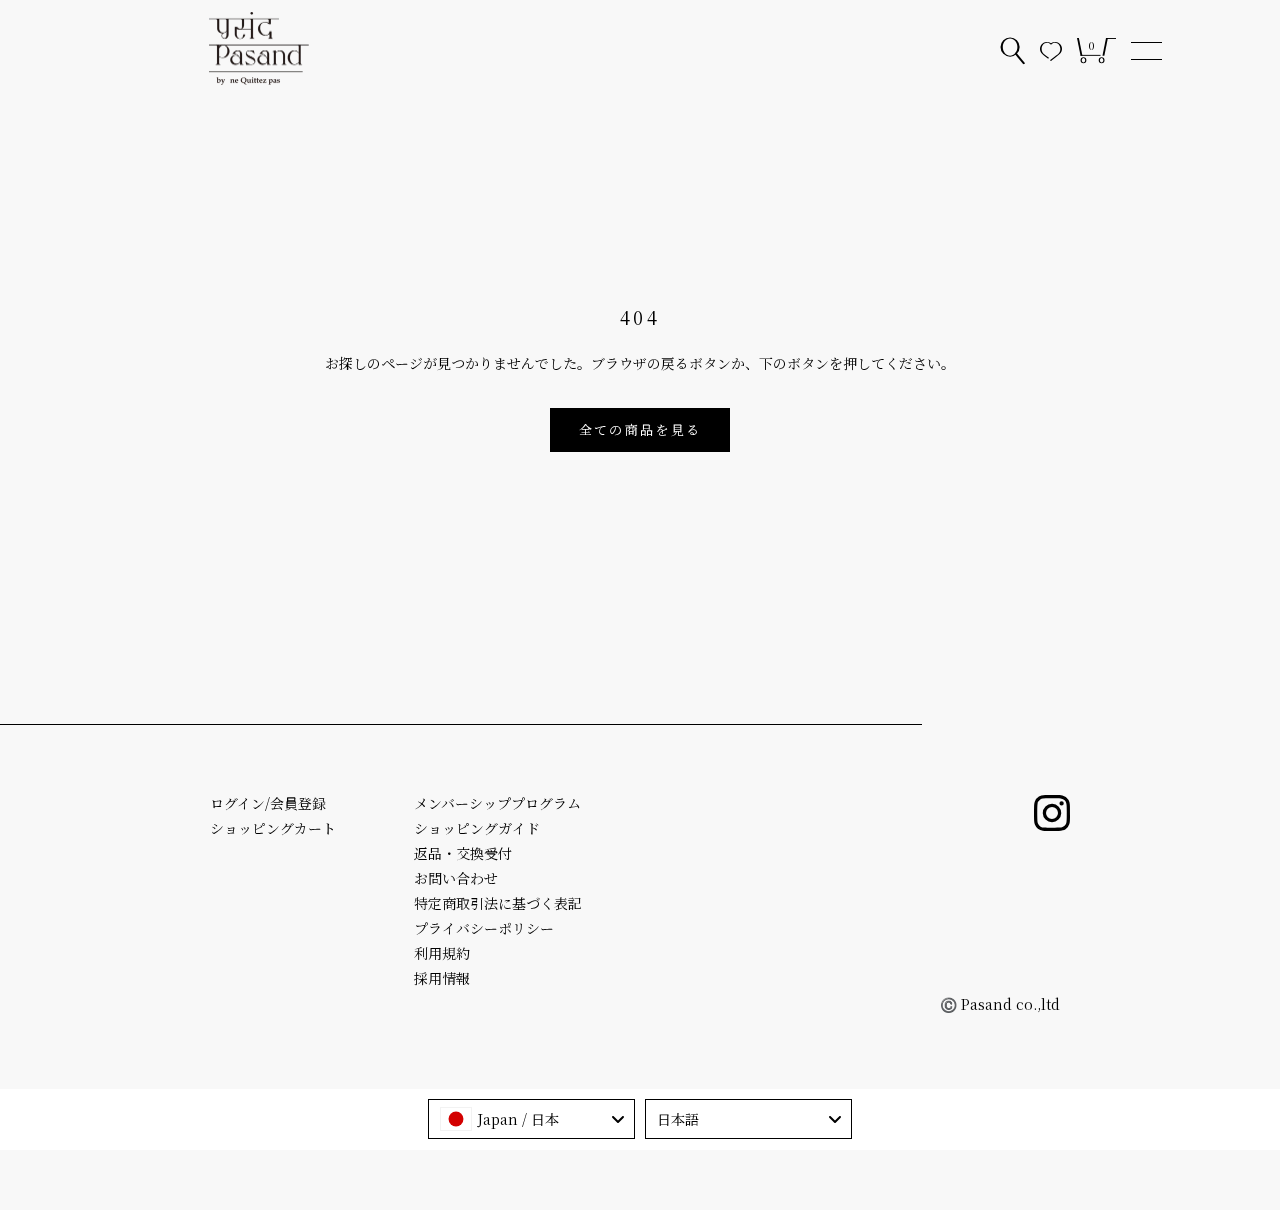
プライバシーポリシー (484, 928)
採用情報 (442, 978)
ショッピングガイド (477, 828)
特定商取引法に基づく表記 (498, 903)
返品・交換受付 (463, 853)
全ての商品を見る (640, 429)
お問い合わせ (456, 878)
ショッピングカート (273, 828)
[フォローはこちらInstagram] (1052, 813)
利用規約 (442, 953)
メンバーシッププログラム (497, 803)
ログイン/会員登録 (268, 803)
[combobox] (531, 1119)
